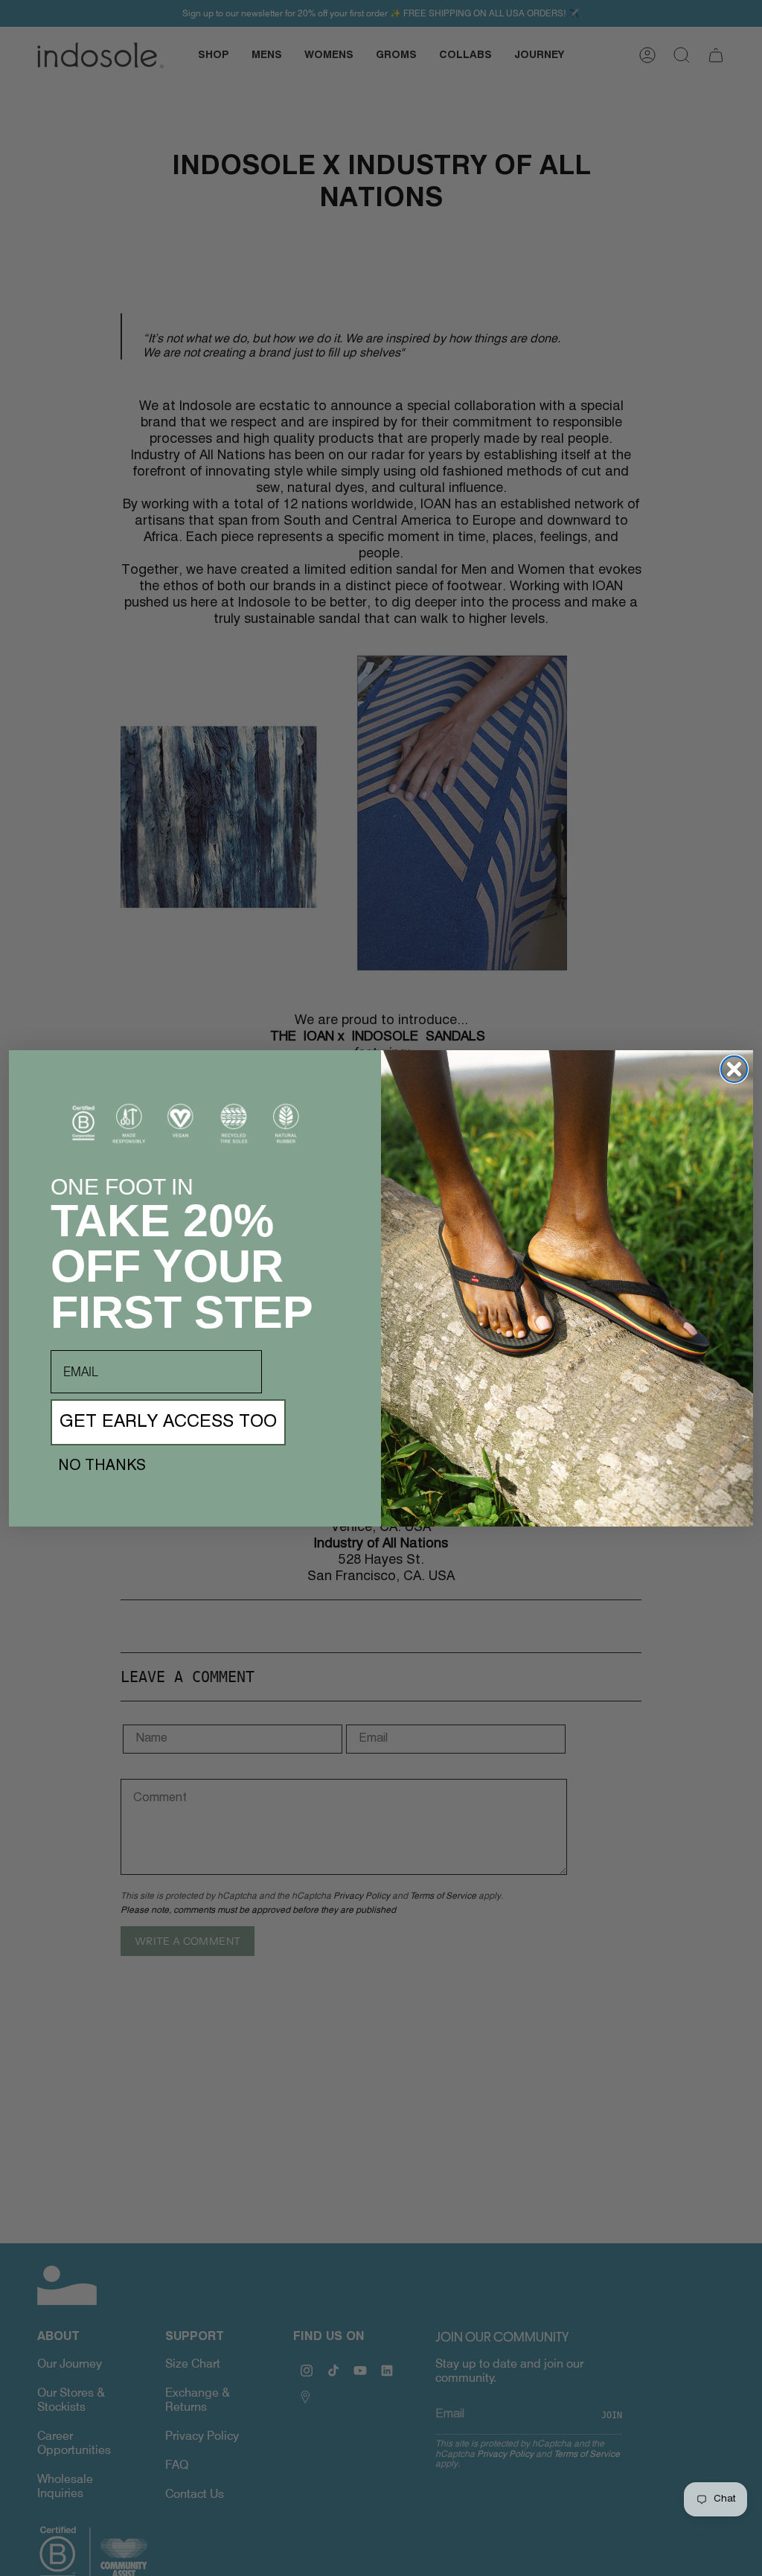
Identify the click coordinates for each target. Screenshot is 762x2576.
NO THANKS (102, 1466)
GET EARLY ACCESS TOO (168, 1422)
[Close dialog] (734, 1069)
